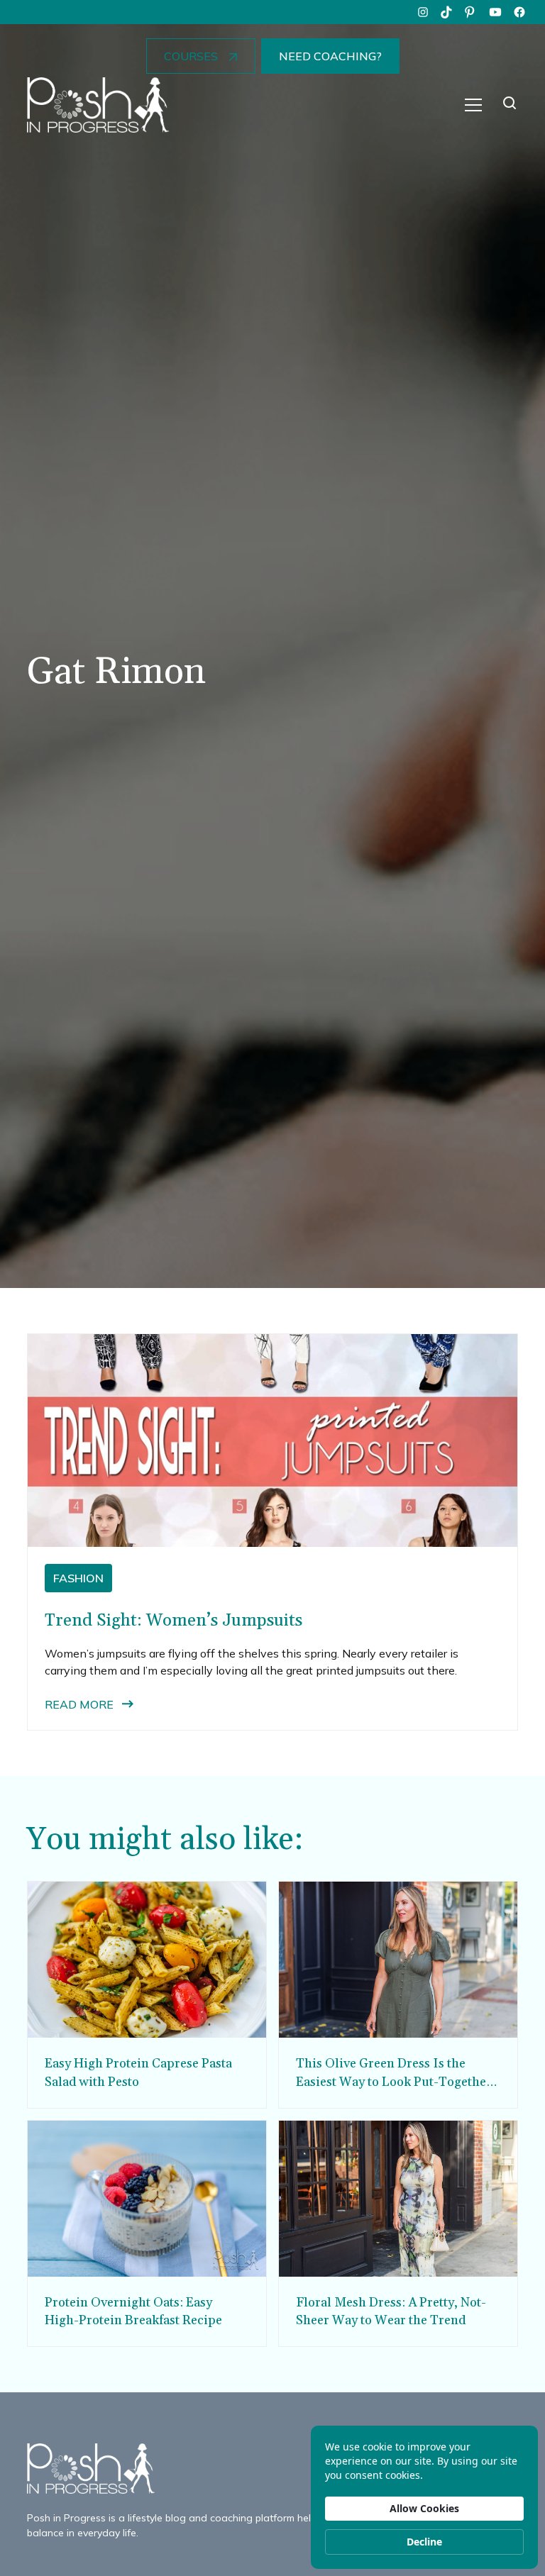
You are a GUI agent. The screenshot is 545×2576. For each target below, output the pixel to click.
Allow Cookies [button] (424, 2508)
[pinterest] (471, 12)
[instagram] (423, 12)
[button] (473, 105)
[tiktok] (447, 12)
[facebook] (519, 12)
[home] (98, 105)
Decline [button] (424, 2542)
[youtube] (495, 12)
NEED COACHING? (330, 56)
